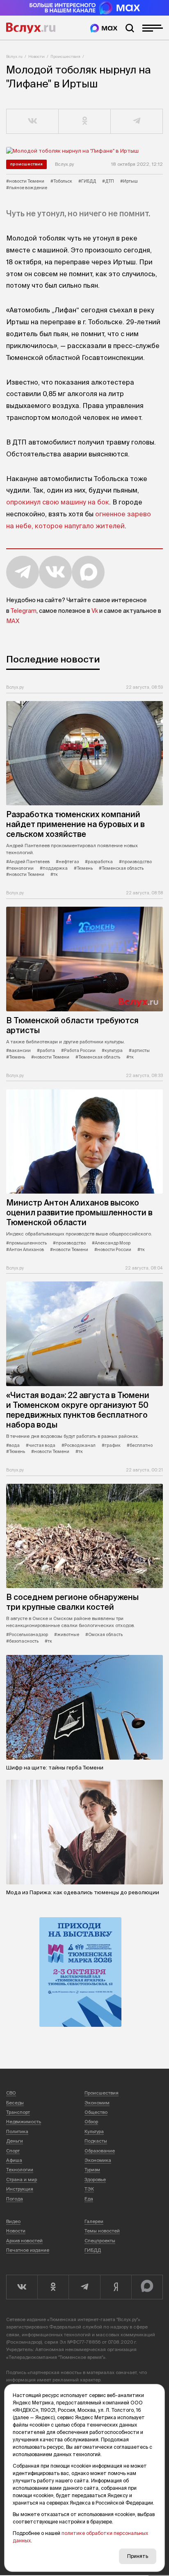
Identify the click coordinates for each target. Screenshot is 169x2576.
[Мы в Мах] (104, 28)
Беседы (15, 2103)
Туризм (92, 2170)
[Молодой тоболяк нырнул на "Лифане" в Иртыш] (84, 151)
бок (103, 502)
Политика (17, 2131)
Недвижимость (24, 2122)
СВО (11, 2093)
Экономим (97, 2103)
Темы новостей (102, 2231)
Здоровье (95, 2180)
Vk (95, 611)
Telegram (24, 611)
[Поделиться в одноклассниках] (85, 121)
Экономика (98, 2160)
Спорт (13, 2151)
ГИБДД (93, 2250)
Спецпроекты (100, 2241)
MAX (13, 621)
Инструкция (20, 2189)
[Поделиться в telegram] (137, 121)
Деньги (15, 2141)
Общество (96, 2112)
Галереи (94, 2221)
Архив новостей (24, 2241)
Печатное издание (28, 2250)
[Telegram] (84, 2287)
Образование (100, 2151)
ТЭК (89, 2189)
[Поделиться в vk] (33, 121)
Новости (37, 56)
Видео (13, 2221)
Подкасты (96, 2141)
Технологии (20, 2170)
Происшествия (65, 56)
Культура (94, 2131)
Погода (15, 2199)
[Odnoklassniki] (53, 2287)
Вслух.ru (31, 28)
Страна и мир (22, 2180)
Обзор (91, 2122)
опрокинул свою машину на (51, 502)
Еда (89, 2199)
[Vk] (22, 2287)
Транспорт (18, 2112)
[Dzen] (116, 2287)
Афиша (14, 2160)
